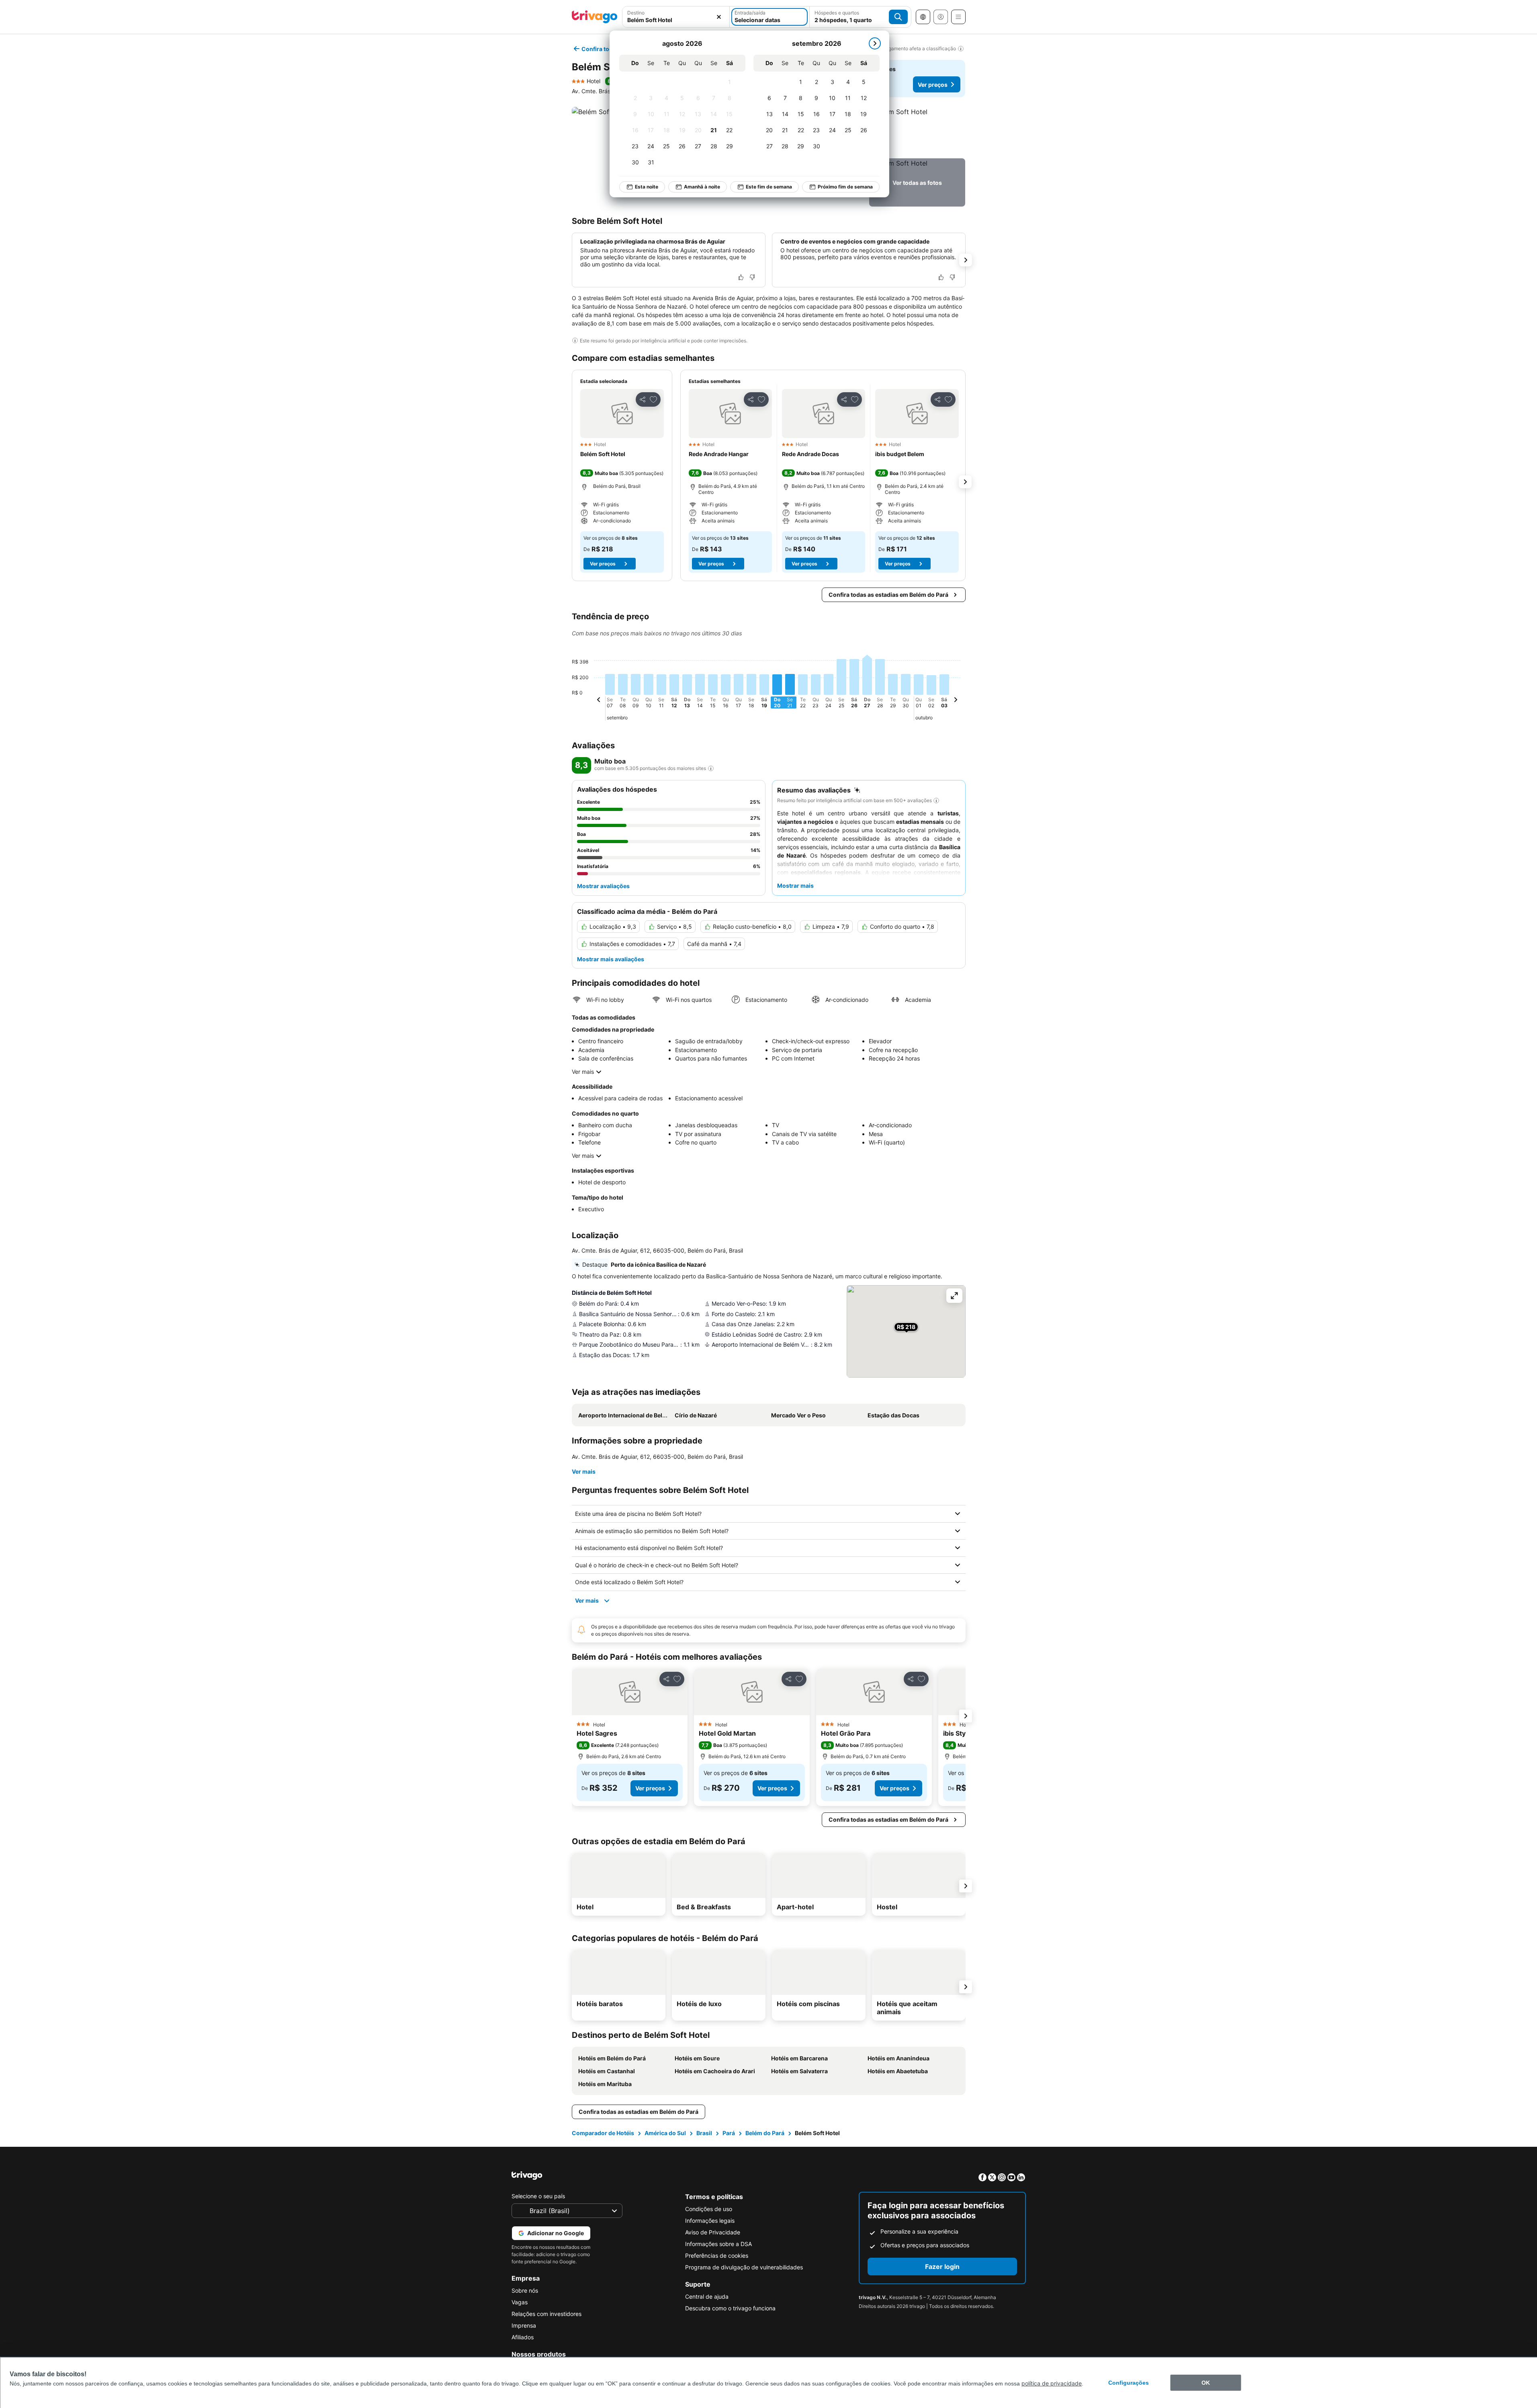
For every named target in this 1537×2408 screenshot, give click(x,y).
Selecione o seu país (538, 2196)
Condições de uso (709, 2209)
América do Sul (665, 2133)
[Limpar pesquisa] (719, 17)
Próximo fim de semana (845, 187)
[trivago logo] (595, 17)
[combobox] (676, 17)
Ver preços (933, 85)
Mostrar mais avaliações (611, 959)
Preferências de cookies (717, 2255)
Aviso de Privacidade (713, 2232)
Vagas (520, 2302)
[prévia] (599, 701)
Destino (636, 13)
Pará (729, 2133)
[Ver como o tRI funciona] (711, 768)
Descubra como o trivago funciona (730, 2308)
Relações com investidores (546, 2314)
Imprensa (524, 2325)
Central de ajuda (707, 2296)
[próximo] (875, 43)
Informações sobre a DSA (718, 2244)
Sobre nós (525, 2290)
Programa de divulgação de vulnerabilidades (744, 2267)
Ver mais (583, 1072)
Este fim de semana (769, 187)
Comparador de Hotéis (603, 2133)
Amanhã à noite (702, 187)
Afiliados (523, 2337)
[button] (676, 17)
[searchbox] (676, 20)
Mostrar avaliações (603, 886)
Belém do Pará (765, 2133)
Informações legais (710, 2221)
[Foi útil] (741, 277)
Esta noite (647, 187)
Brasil (704, 2133)
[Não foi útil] (752, 277)
